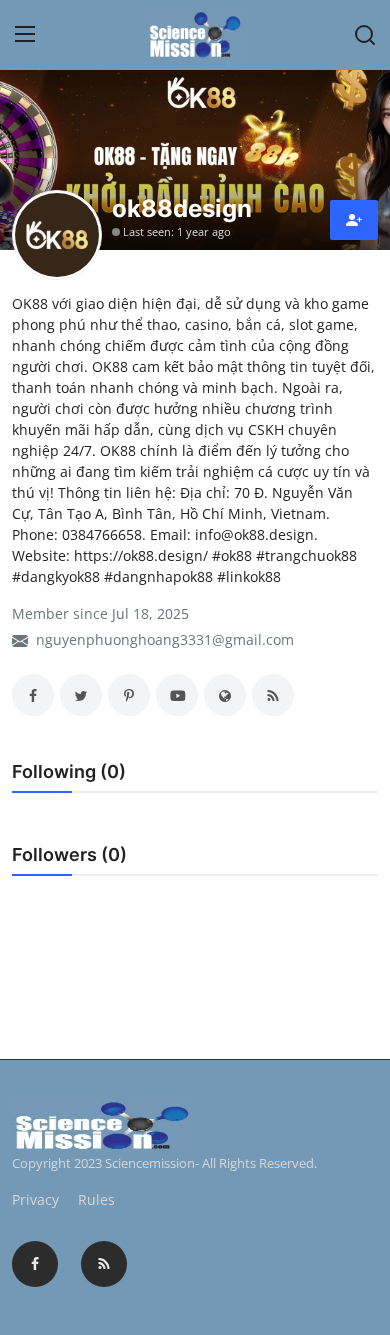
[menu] (25, 35)
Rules (96, 1199)
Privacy (35, 1199)
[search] (365, 35)
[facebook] (35, 1264)
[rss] (104, 1264)
